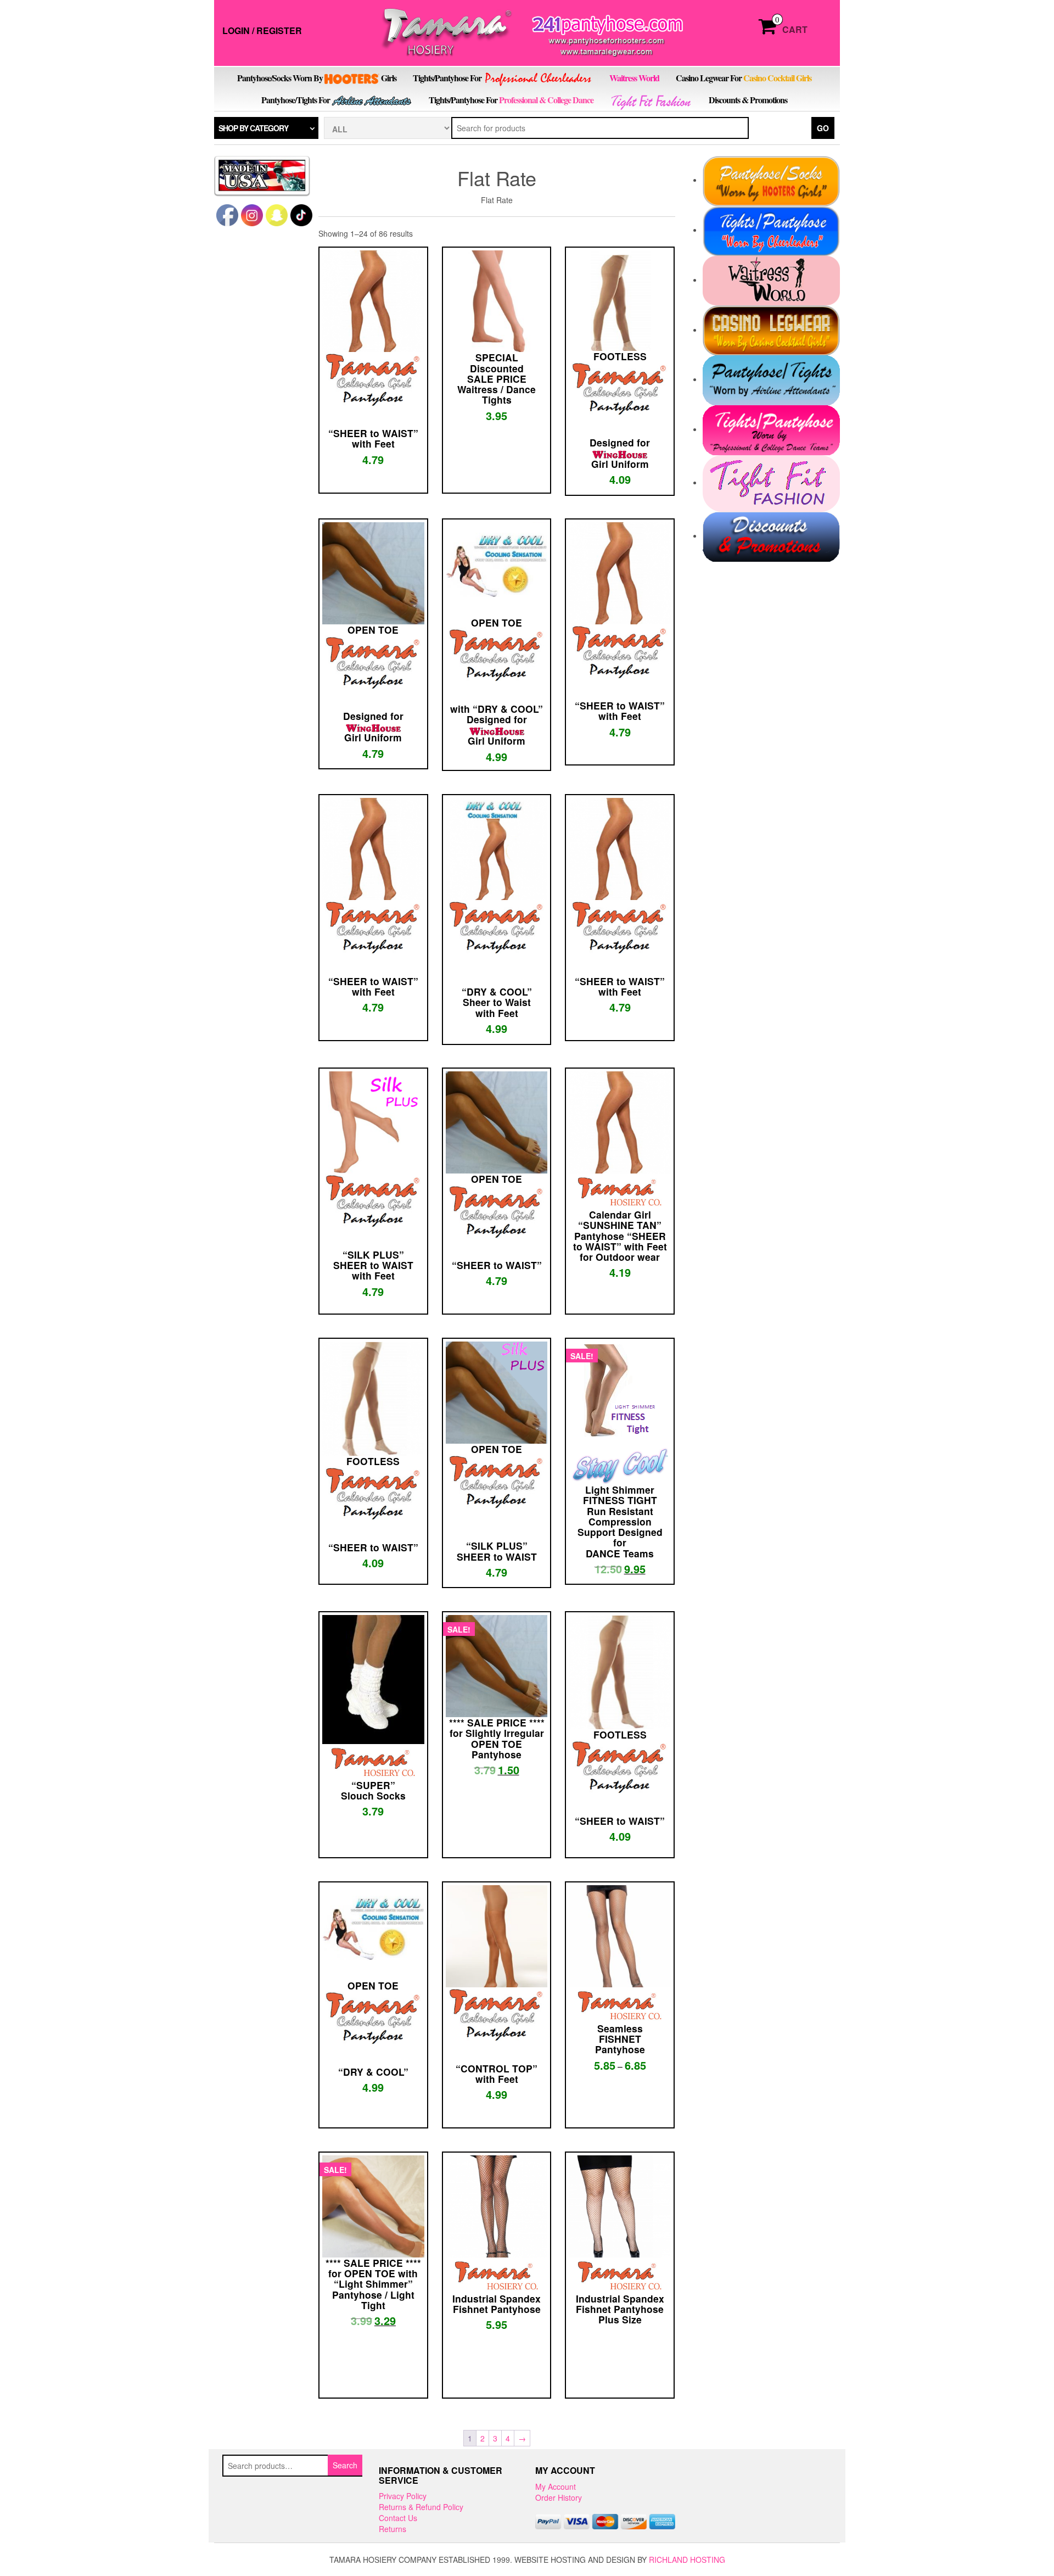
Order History (559, 2497)
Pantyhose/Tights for (296, 100)
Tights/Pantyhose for (448, 78)
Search (345, 2465)
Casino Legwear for (744, 78)
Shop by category (253, 128)
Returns (393, 2529)
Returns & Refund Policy (421, 2507)
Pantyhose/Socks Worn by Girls (317, 78)
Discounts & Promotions (748, 100)
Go (823, 128)
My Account (556, 2486)
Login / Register (262, 30)
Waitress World (634, 78)
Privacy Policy (403, 2496)
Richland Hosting (687, 2560)
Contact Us (398, 2518)
